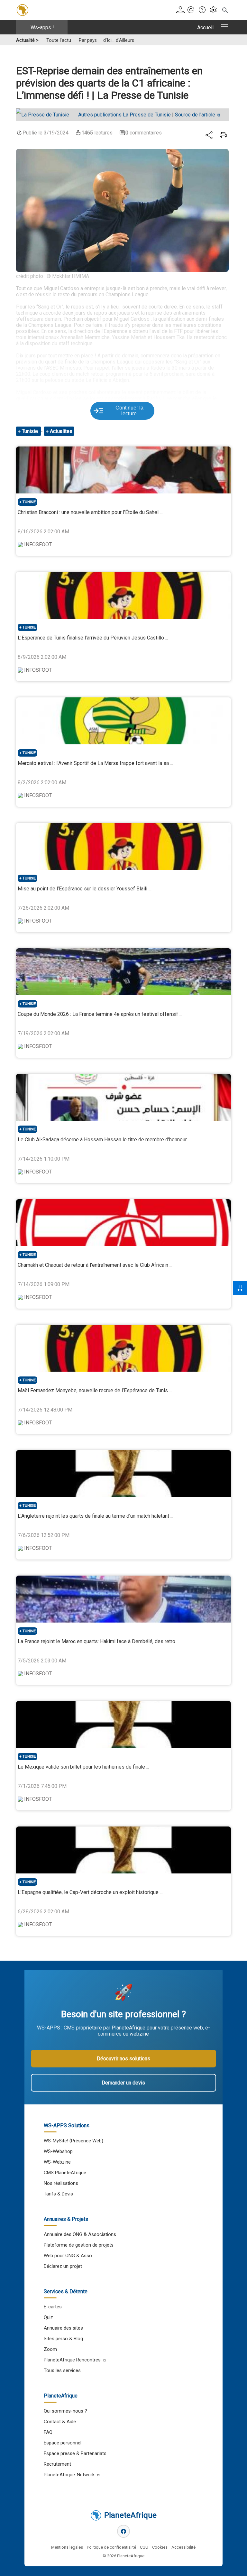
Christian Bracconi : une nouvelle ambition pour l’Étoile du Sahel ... (90, 512)
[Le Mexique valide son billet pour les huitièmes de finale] (123, 1725)
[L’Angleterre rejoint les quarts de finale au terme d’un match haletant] (123, 1474)
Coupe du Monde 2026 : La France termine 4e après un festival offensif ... (100, 1014)
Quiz (48, 2317)
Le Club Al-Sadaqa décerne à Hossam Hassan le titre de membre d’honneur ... (104, 1140)
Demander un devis (123, 2083)
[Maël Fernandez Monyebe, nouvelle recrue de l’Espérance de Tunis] (123, 1348)
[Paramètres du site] (215, 10)
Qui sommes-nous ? (65, 2411)
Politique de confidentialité (111, 2547)
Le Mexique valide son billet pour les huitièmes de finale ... (83, 1767)
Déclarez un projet (63, 2266)
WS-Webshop (58, 2151)
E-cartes (53, 2307)
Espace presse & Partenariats (75, 2453)
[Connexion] (181, 10)
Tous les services (62, 2370)
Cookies (160, 2547)
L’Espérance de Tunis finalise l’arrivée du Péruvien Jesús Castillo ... (93, 638)
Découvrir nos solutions (123, 2059)
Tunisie (31, 431)
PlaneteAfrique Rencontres (72, 2360)
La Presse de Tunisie (124, 115)
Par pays (88, 40)
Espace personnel (63, 2443)
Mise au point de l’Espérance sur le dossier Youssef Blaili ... (85, 889)
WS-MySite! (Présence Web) (73, 2141)
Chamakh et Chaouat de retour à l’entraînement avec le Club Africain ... (95, 1265)
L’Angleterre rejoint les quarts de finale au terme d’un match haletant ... (96, 1516)
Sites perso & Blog (63, 2339)
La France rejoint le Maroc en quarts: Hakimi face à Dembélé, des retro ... (99, 1641)
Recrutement (57, 2464)
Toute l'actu (59, 40)
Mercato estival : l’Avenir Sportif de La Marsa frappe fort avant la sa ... (95, 763)
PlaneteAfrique (130, 2515)
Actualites (61, 431)
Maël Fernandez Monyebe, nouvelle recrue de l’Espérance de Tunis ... (95, 1390)
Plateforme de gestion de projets (79, 2245)
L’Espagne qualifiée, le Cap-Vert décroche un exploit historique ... (90, 1892)
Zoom (50, 2349)
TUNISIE (29, 502)
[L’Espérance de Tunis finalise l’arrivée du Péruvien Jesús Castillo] (123, 595)
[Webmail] (192, 10)
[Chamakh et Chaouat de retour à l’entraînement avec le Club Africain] (123, 1223)
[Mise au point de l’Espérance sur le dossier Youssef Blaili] (123, 846)
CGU (144, 2547)
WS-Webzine (57, 2162)
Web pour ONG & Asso (68, 2256)
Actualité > (27, 40)
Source (195, 115)
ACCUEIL (205, 28)
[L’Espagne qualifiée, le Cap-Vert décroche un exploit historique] (123, 1850)
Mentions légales (67, 2547)
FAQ (48, 2432)
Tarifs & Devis (58, 2194)
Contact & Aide (60, 2422)
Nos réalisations (61, 2183)
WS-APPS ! (42, 28)
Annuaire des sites (63, 2328)
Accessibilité (183, 2547)
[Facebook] (123, 2531)
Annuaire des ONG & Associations (80, 2234)
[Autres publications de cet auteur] (46, 115)
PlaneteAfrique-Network (69, 2475)
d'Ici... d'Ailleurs (119, 40)
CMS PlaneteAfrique (65, 2173)
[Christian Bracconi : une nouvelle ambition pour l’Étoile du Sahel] (123, 470)
